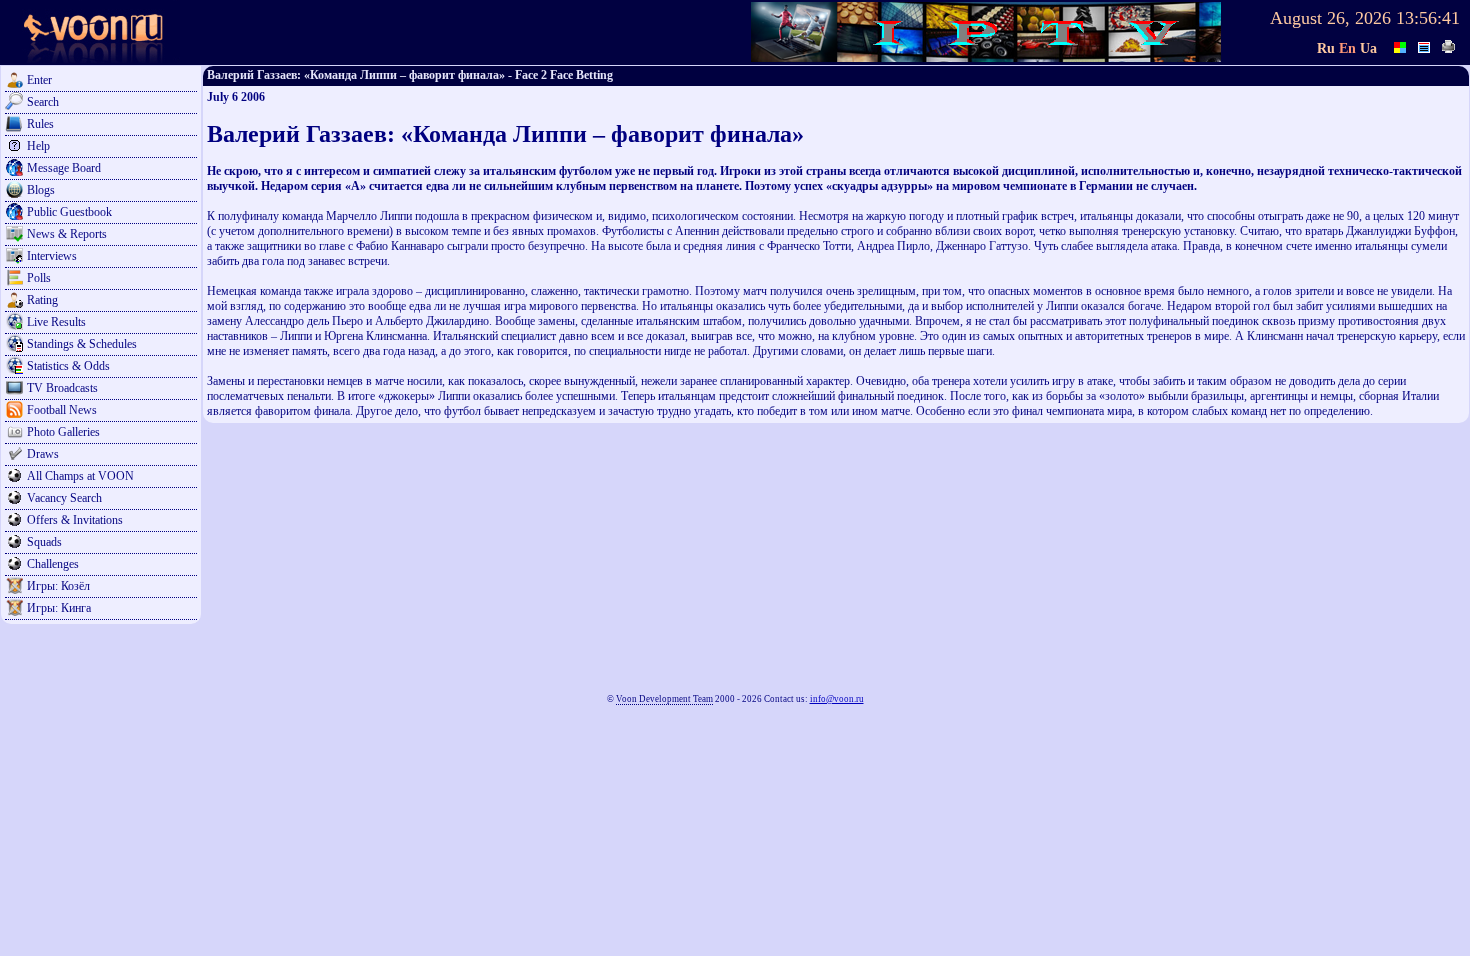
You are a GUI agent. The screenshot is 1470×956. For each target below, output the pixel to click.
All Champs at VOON (80, 476)
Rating (42, 300)
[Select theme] (1401, 45)
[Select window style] (1425, 45)
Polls (39, 278)
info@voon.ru (837, 699)
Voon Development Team (664, 699)
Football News (62, 410)
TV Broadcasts (62, 388)
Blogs (41, 190)
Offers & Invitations (75, 520)
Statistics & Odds (68, 366)
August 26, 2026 (1330, 18)
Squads (44, 542)
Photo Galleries (63, 432)
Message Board (64, 168)
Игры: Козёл (58, 586)
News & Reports (67, 234)
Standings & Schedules (82, 344)
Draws (43, 454)
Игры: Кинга (59, 608)
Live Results (56, 322)
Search (43, 102)
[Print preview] (1449, 45)
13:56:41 (1428, 18)
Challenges (53, 564)
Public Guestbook (69, 212)
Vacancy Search (64, 498)
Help (38, 146)
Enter (39, 80)
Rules (40, 124)
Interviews (52, 256)
